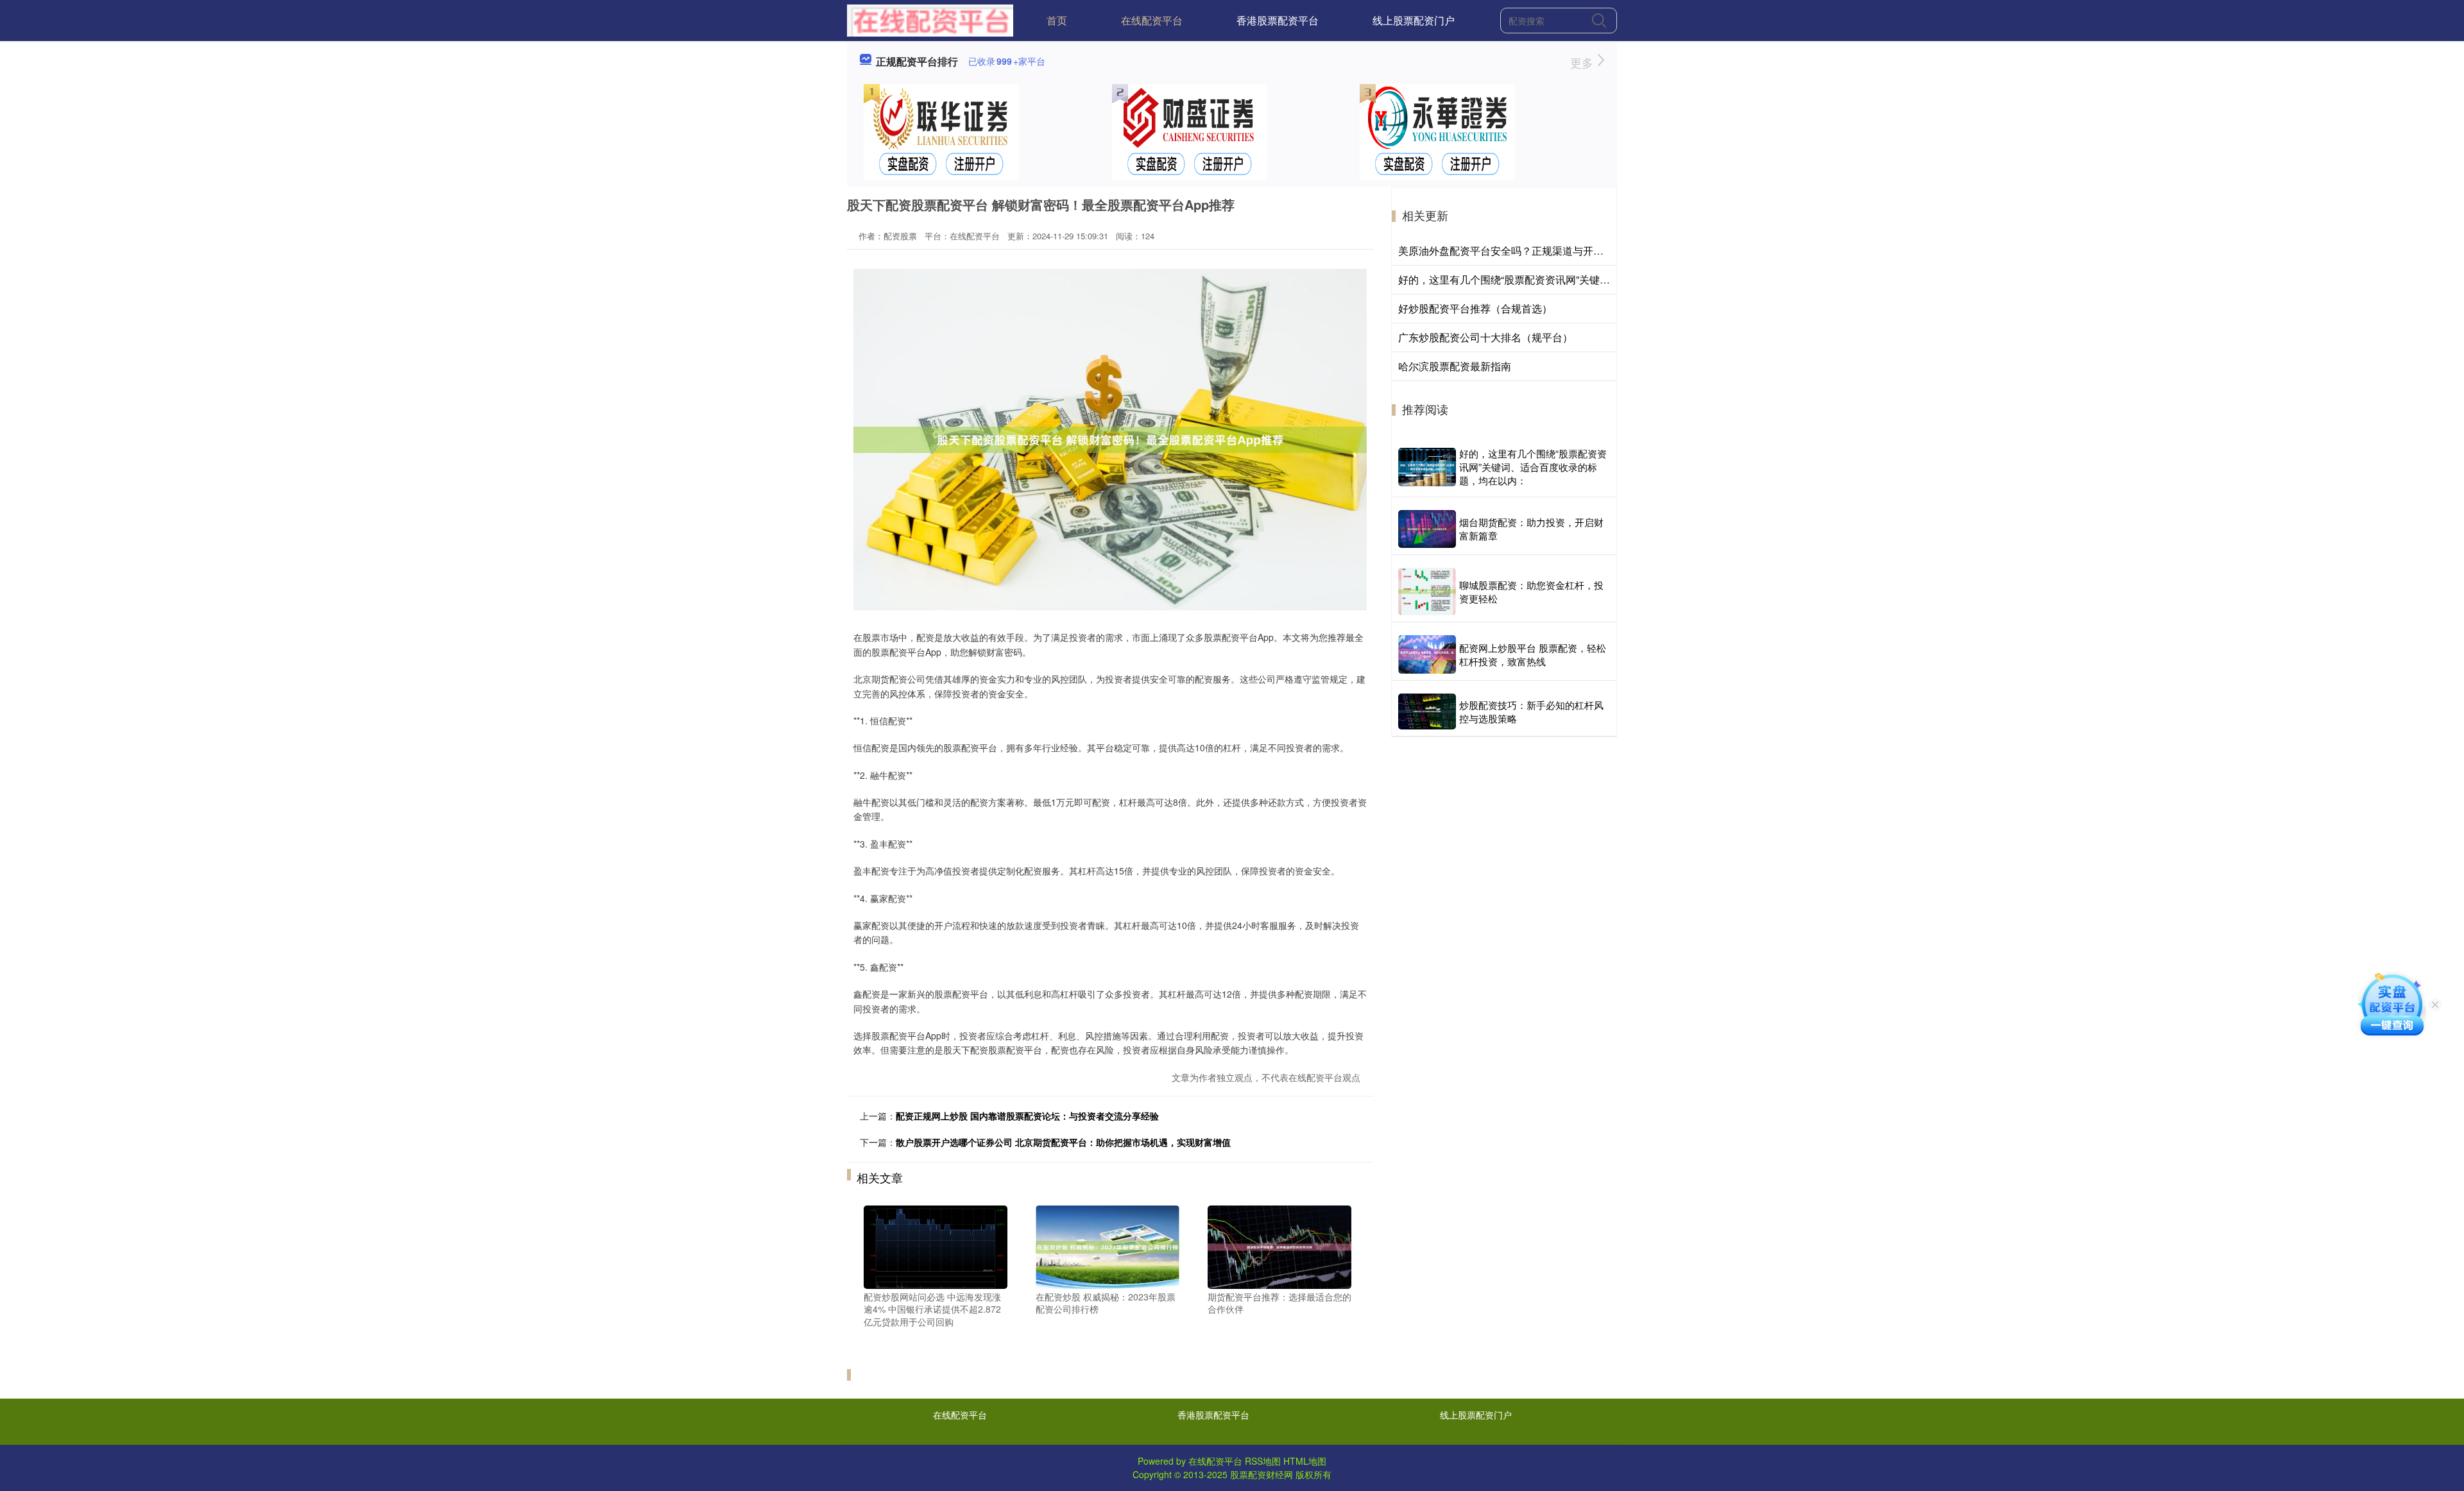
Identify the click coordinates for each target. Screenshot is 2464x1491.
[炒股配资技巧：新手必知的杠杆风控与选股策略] (1427, 711)
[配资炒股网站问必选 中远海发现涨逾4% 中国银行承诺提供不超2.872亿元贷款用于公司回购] (936, 1245)
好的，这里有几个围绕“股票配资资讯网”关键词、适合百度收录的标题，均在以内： (1586, 279)
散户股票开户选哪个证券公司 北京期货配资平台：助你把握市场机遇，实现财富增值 (1063, 1142)
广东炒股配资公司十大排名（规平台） (1485, 337)
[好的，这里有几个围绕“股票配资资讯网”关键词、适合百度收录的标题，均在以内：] (1427, 467)
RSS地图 (1263, 1461)
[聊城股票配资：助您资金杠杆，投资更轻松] (1427, 592)
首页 (1057, 20)
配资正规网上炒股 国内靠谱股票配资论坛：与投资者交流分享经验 (1027, 1116)
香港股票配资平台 (1278, 20)
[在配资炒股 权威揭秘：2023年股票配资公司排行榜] (1108, 1245)
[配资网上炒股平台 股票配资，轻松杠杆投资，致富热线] (1427, 654)
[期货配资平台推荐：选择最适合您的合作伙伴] (1279, 1245)
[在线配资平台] (930, 19)
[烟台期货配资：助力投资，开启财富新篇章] (1427, 529)
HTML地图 (1305, 1461)
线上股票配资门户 (1414, 20)
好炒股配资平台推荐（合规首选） (1475, 308)
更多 (1583, 62)
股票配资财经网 (1262, 1474)
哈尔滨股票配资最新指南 (1455, 366)
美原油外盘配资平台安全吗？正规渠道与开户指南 (1511, 251)
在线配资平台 (1152, 20)
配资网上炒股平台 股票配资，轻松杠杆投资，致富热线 (1533, 654)
